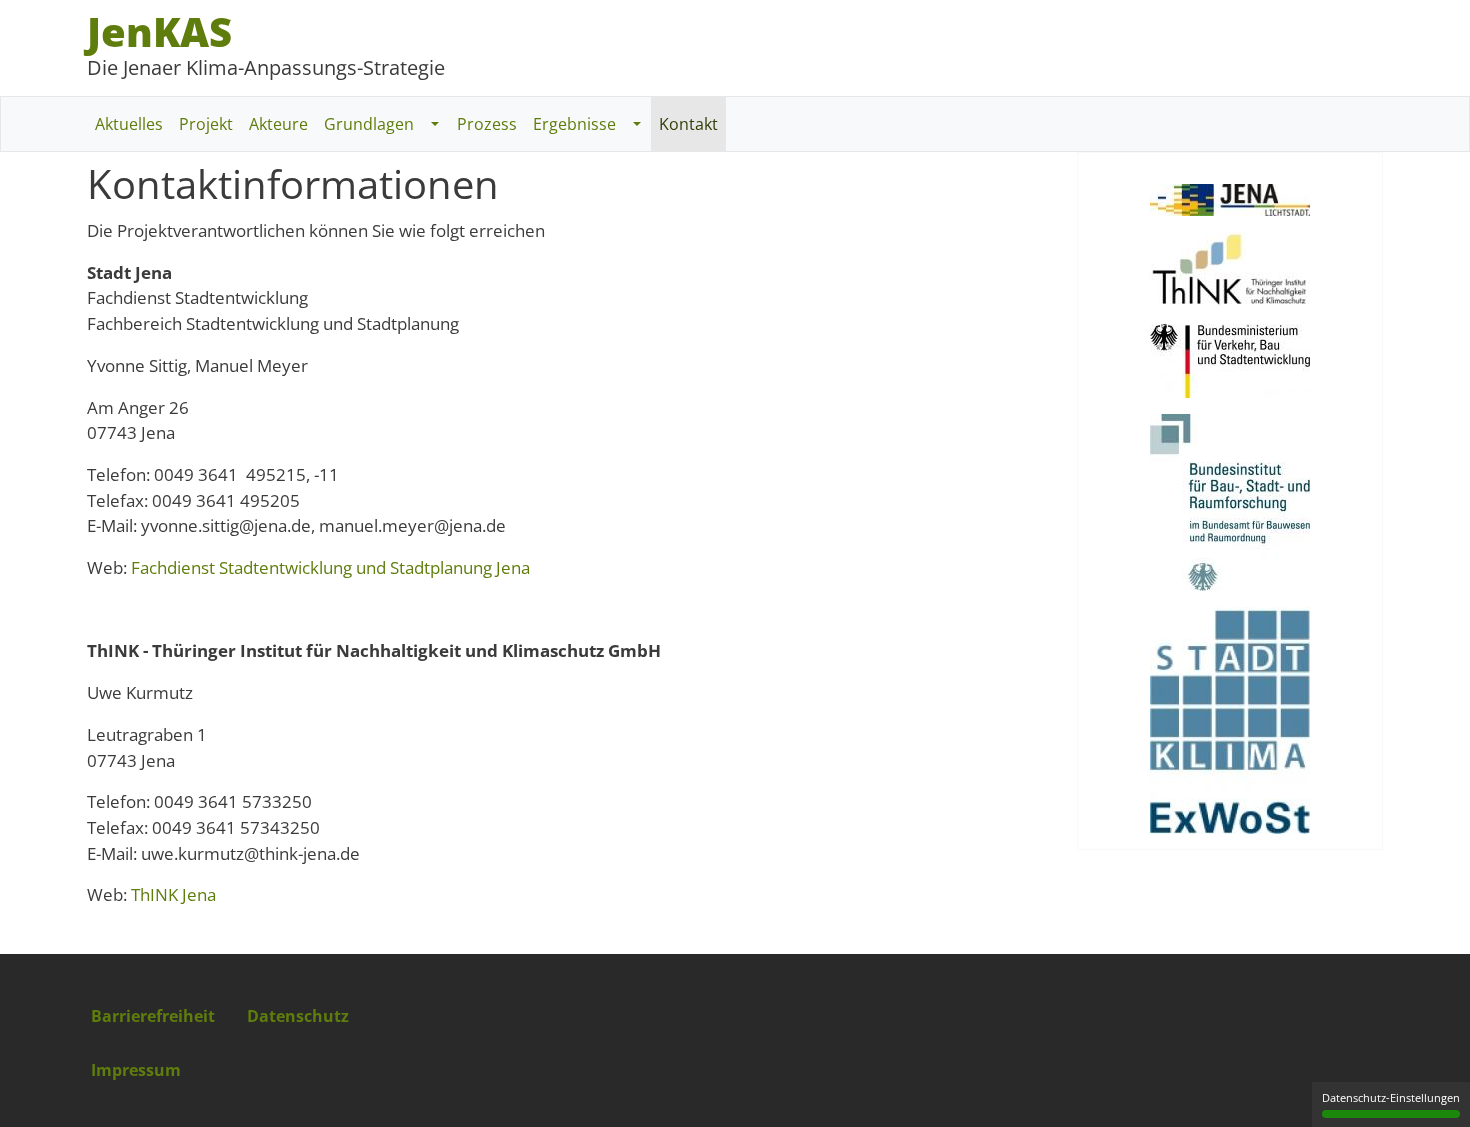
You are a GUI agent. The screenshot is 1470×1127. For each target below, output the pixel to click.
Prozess (487, 124)
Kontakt (688, 124)
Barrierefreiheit (153, 1016)
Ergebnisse (574, 124)
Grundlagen (369, 124)
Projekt (206, 124)
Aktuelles (129, 124)
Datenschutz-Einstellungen (1391, 1097)
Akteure (278, 124)
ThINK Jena (173, 894)
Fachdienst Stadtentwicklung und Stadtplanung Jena (330, 567)
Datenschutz (298, 1016)
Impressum (136, 1070)
